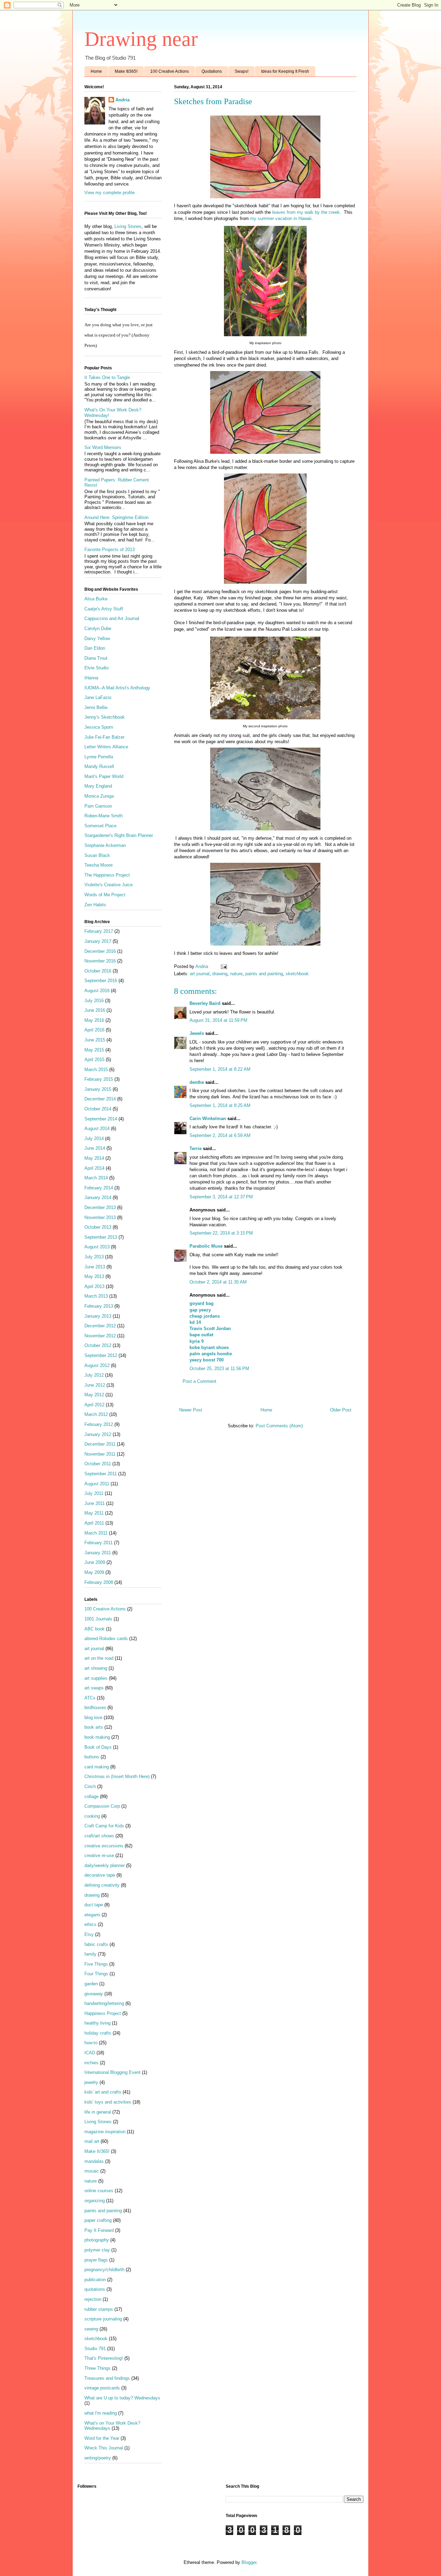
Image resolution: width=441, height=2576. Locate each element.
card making (97, 1767)
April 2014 (94, 1168)
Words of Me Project (105, 895)
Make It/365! (126, 71)
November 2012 (100, 1336)
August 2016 (97, 991)
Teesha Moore (99, 865)
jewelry (91, 2082)
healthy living (98, 2023)
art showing (96, 1668)
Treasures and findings (107, 2378)
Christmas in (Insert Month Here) (117, 1776)
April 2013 (94, 1286)
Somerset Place (100, 826)
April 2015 (94, 1060)
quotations (95, 2289)
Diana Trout (96, 658)
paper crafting (98, 2220)
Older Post (341, 1410)
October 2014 (98, 1109)
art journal (200, 974)
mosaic (92, 2171)
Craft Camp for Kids (104, 1826)
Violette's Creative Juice (109, 885)
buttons (92, 1757)
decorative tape (100, 1875)
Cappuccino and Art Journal (112, 618)
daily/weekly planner (105, 1865)
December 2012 (100, 1326)
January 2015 (98, 1089)
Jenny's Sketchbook (105, 717)
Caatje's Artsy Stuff (104, 609)
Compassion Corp (102, 1806)
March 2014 (96, 1178)
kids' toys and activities (108, 2102)
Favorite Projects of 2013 (110, 550)
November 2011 (100, 1454)
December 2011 (100, 1444)
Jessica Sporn (99, 727)
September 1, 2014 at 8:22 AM (220, 1069)
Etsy (89, 1934)
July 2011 (94, 1493)
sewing (91, 2329)
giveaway (94, 1994)
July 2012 (94, 1375)
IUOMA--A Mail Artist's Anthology (117, 688)
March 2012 (96, 1414)
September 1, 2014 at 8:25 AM (220, 1105)
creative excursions (104, 1846)
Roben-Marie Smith (104, 816)
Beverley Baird (205, 1003)
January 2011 (98, 1553)
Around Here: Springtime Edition (116, 517)
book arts (94, 1727)
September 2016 (101, 981)
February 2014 (99, 1188)
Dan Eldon (95, 648)
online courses (99, 2191)
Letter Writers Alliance (106, 747)
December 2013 (100, 1207)
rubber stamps (99, 2309)
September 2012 (101, 1355)
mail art (92, 2141)
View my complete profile (110, 193)
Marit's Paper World (104, 776)
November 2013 (100, 1217)
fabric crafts (96, 1944)
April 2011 (94, 1523)
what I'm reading (101, 2413)
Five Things (96, 1964)
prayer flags (96, 2260)
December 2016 (100, 951)
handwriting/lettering (104, 2003)
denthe (197, 1082)
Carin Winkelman (208, 1119)
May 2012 (94, 1395)
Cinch (90, 1786)
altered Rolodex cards (106, 1639)
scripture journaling (103, 2319)
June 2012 (95, 1385)
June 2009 (95, 1562)
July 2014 (94, 1139)
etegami (92, 1915)
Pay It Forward (99, 2230)
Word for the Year (102, 2438)
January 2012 (98, 1434)
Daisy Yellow (97, 638)
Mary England (98, 786)
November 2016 (100, 961)
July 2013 (94, 1257)
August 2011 (97, 1484)
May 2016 (94, 1020)
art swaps (94, 1688)
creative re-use (99, 1855)
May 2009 (94, 1572)
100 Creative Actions (170, 71)
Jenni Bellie (96, 707)
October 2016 (98, 971)
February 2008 (99, 1582)
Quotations (212, 71)
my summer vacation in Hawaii (281, 218)
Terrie (196, 1149)
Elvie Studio (96, 668)
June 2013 (95, 1267)
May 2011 (94, 1513)
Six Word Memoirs (103, 447)
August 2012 (97, 1365)
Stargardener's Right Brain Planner (119, 835)
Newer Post (191, 1410)
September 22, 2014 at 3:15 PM (221, 1233)
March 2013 (96, 1296)
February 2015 (99, 1079)
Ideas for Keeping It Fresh (285, 71)
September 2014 (101, 1119)
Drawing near (141, 39)
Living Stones (128, 226)
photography (97, 2240)
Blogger (249, 2562)
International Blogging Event (112, 2072)
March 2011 (96, 1533)
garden (91, 1984)
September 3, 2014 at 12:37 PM (221, 1197)
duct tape (94, 1905)
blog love (93, 1718)
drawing (220, 974)
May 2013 (94, 1276)
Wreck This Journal (104, 2448)
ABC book (95, 1629)
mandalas (94, 2161)
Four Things (96, 1974)
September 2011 (101, 1474)
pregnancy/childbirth (104, 2270)
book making (97, 1737)
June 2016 (95, 1010)
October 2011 (98, 1464)
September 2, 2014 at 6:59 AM (220, 1135)
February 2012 (99, 1424)
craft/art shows (99, 1836)
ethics (90, 1924)
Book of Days (98, 1747)
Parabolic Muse (206, 1246)
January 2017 (98, 941)
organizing (95, 2201)
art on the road (99, 1658)
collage (91, 1796)
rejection (93, 2299)
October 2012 (98, 1345)
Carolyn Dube (98, 628)
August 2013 (97, 1247)
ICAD (90, 2053)
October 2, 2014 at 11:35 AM (218, 1282)
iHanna (91, 678)
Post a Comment (199, 1381)
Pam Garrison (98, 806)
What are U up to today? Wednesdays (122, 2398)
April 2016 (94, 1030)
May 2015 (94, 1050)
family (90, 1954)
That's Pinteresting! (104, 2358)
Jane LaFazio (98, 697)
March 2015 (96, 1070)
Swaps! (242, 71)
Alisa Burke (96, 599)
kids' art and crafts (103, 2092)
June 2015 (95, 1040)
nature (236, 974)
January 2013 (98, 1316)
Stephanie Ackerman (105, 845)
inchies (91, 2063)
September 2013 (101, 1237)
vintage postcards (102, 2388)
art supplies (96, 1678)
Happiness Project (103, 2013)
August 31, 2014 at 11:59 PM (218, 1020)
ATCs (90, 1698)
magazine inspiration (105, 2132)
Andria (122, 100)
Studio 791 (95, 2349)
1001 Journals (98, 1619)
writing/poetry (98, 2458)
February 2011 (99, 1543)
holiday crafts (98, 2033)
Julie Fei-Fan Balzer (104, 737)
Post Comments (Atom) (279, 1426)
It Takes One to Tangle (107, 377)
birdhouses (95, 1708)
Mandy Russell (99, 766)
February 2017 (99, 931)
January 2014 (98, 1197)
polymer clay (97, 2250)
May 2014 (94, 1158)
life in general (98, 2112)
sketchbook (297, 974)
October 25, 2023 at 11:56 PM (219, 1369)
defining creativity (102, 1885)
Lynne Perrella (99, 757)
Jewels (197, 1033)
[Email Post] (223, 966)
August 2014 (97, 1129)
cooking (92, 1816)
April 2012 (94, 1405)
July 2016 (94, 1001)
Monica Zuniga (99, 796)
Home (96, 71)
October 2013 (98, 1227)
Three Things (98, 2368)
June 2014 (95, 1148)
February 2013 (99, 1306)
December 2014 (100, 1099)
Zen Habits (95, 905)
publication (95, 2280)
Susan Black (97, 855)
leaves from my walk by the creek (306, 212)
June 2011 (95, 1503)
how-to (91, 2043)
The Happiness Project (107, 875)
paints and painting (264, 974)
